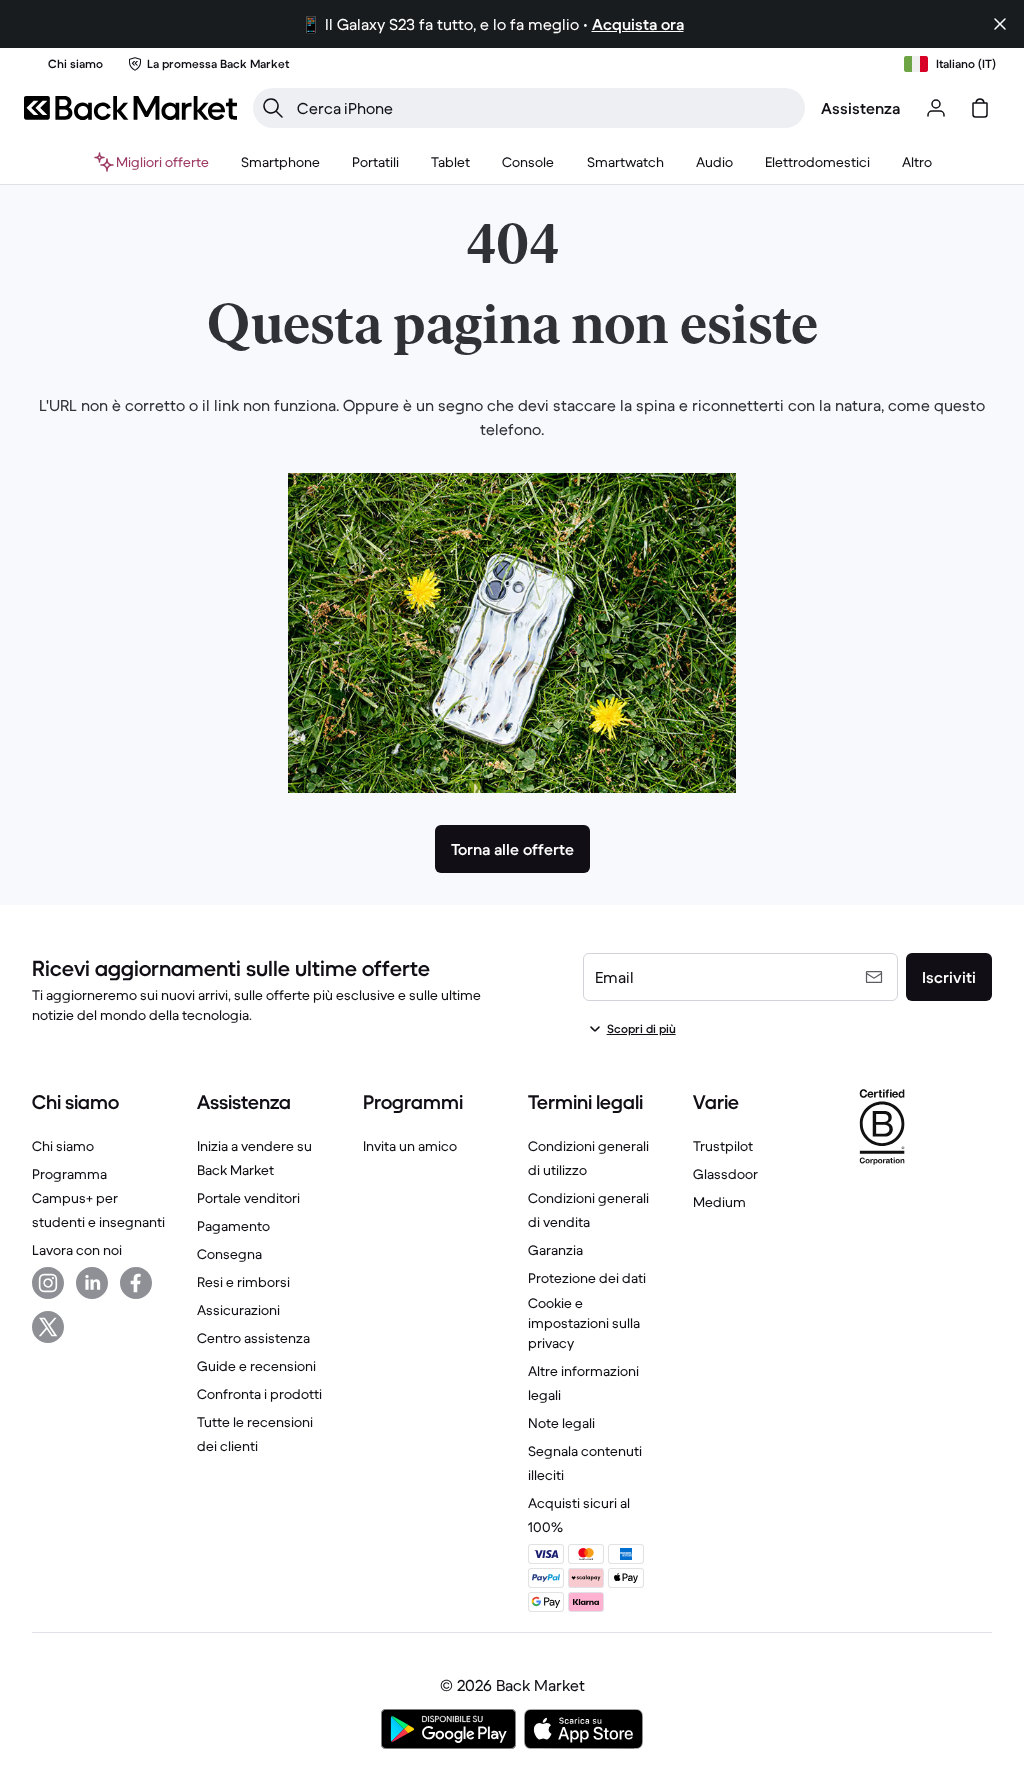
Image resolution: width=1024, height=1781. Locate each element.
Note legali (561, 1423)
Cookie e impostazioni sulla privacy (584, 1323)
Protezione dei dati (587, 1278)
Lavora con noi (77, 1250)
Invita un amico (410, 1146)
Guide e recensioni (256, 1366)
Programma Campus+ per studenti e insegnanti (98, 1198)
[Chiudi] (1000, 24)
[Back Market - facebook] (136, 1283)
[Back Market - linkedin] (92, 1283)
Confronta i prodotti (259, 1394)
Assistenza (860, 108)
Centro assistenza (253, 1338)
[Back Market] (130, 108)
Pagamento (233, 1226)
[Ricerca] (273, 108)
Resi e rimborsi (243, 1282)
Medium (719, 1202)
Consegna (229, 1254)
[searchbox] (545, 108)
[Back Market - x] (48, 1327)
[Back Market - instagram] (48, 1283)
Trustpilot (723, 1146)
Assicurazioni (238, 1310)
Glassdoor (725, 1174)
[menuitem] (280, 162)
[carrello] (980, 108)
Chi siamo (63, 1146)
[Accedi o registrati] (936, 108)
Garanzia (555, 1250)
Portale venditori (248, 1198)
